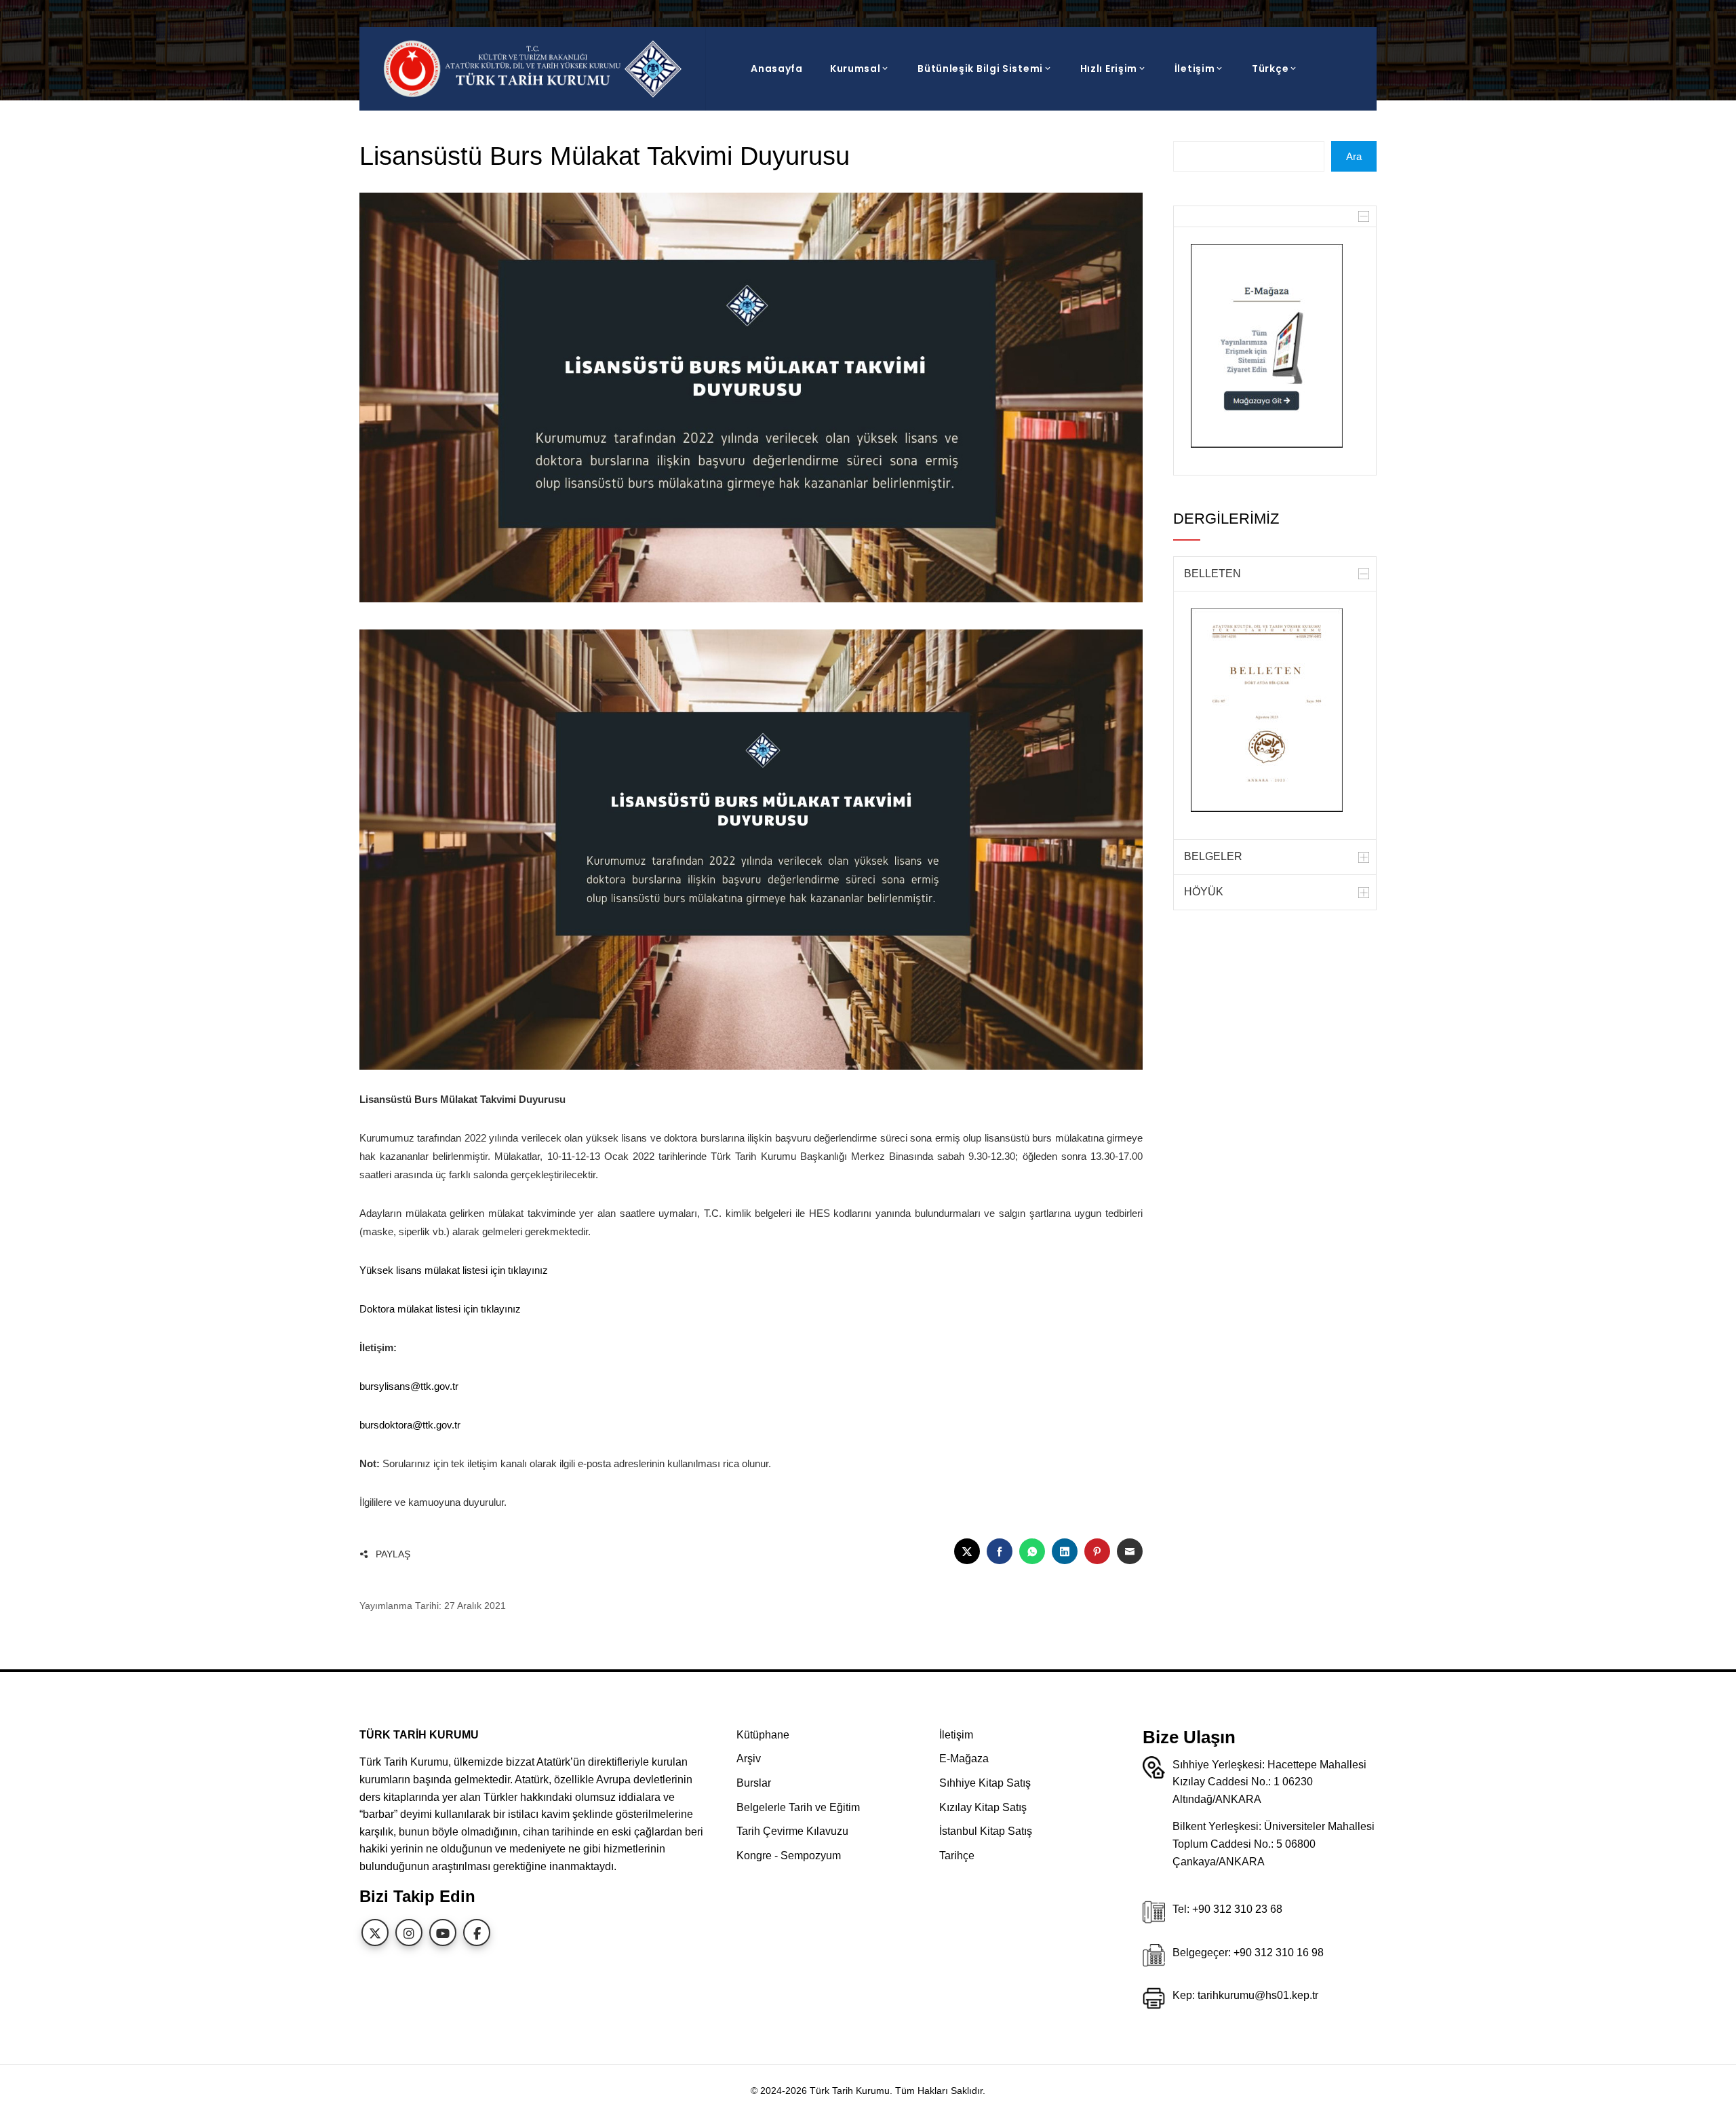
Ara (1354, 156)
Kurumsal (855, 69)
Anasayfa (777, 69)
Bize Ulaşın (1189, 1737)
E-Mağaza (964, 1759)
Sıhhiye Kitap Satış (985, 1783)
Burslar (754, 1783)
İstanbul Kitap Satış (986, 1831)
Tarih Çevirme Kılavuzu (792, 1831)
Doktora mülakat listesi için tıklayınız (440, 1309)
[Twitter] (375, 1933)
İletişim (1195, 69)
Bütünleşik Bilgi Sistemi (980, 69)
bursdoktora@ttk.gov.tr (410, 1425)
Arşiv (749, 1759)
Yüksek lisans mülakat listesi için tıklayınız (454, 1270)
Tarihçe (957, 1856)
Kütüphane (763, 1735)
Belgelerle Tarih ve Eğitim (798, 1807)
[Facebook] (477, 1933)
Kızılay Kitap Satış (983, 1807)
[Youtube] (443, 1933)
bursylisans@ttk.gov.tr (409, 1386)
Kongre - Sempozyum (789, 1856)
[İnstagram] (409, 1933)
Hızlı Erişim (1109, 69)
